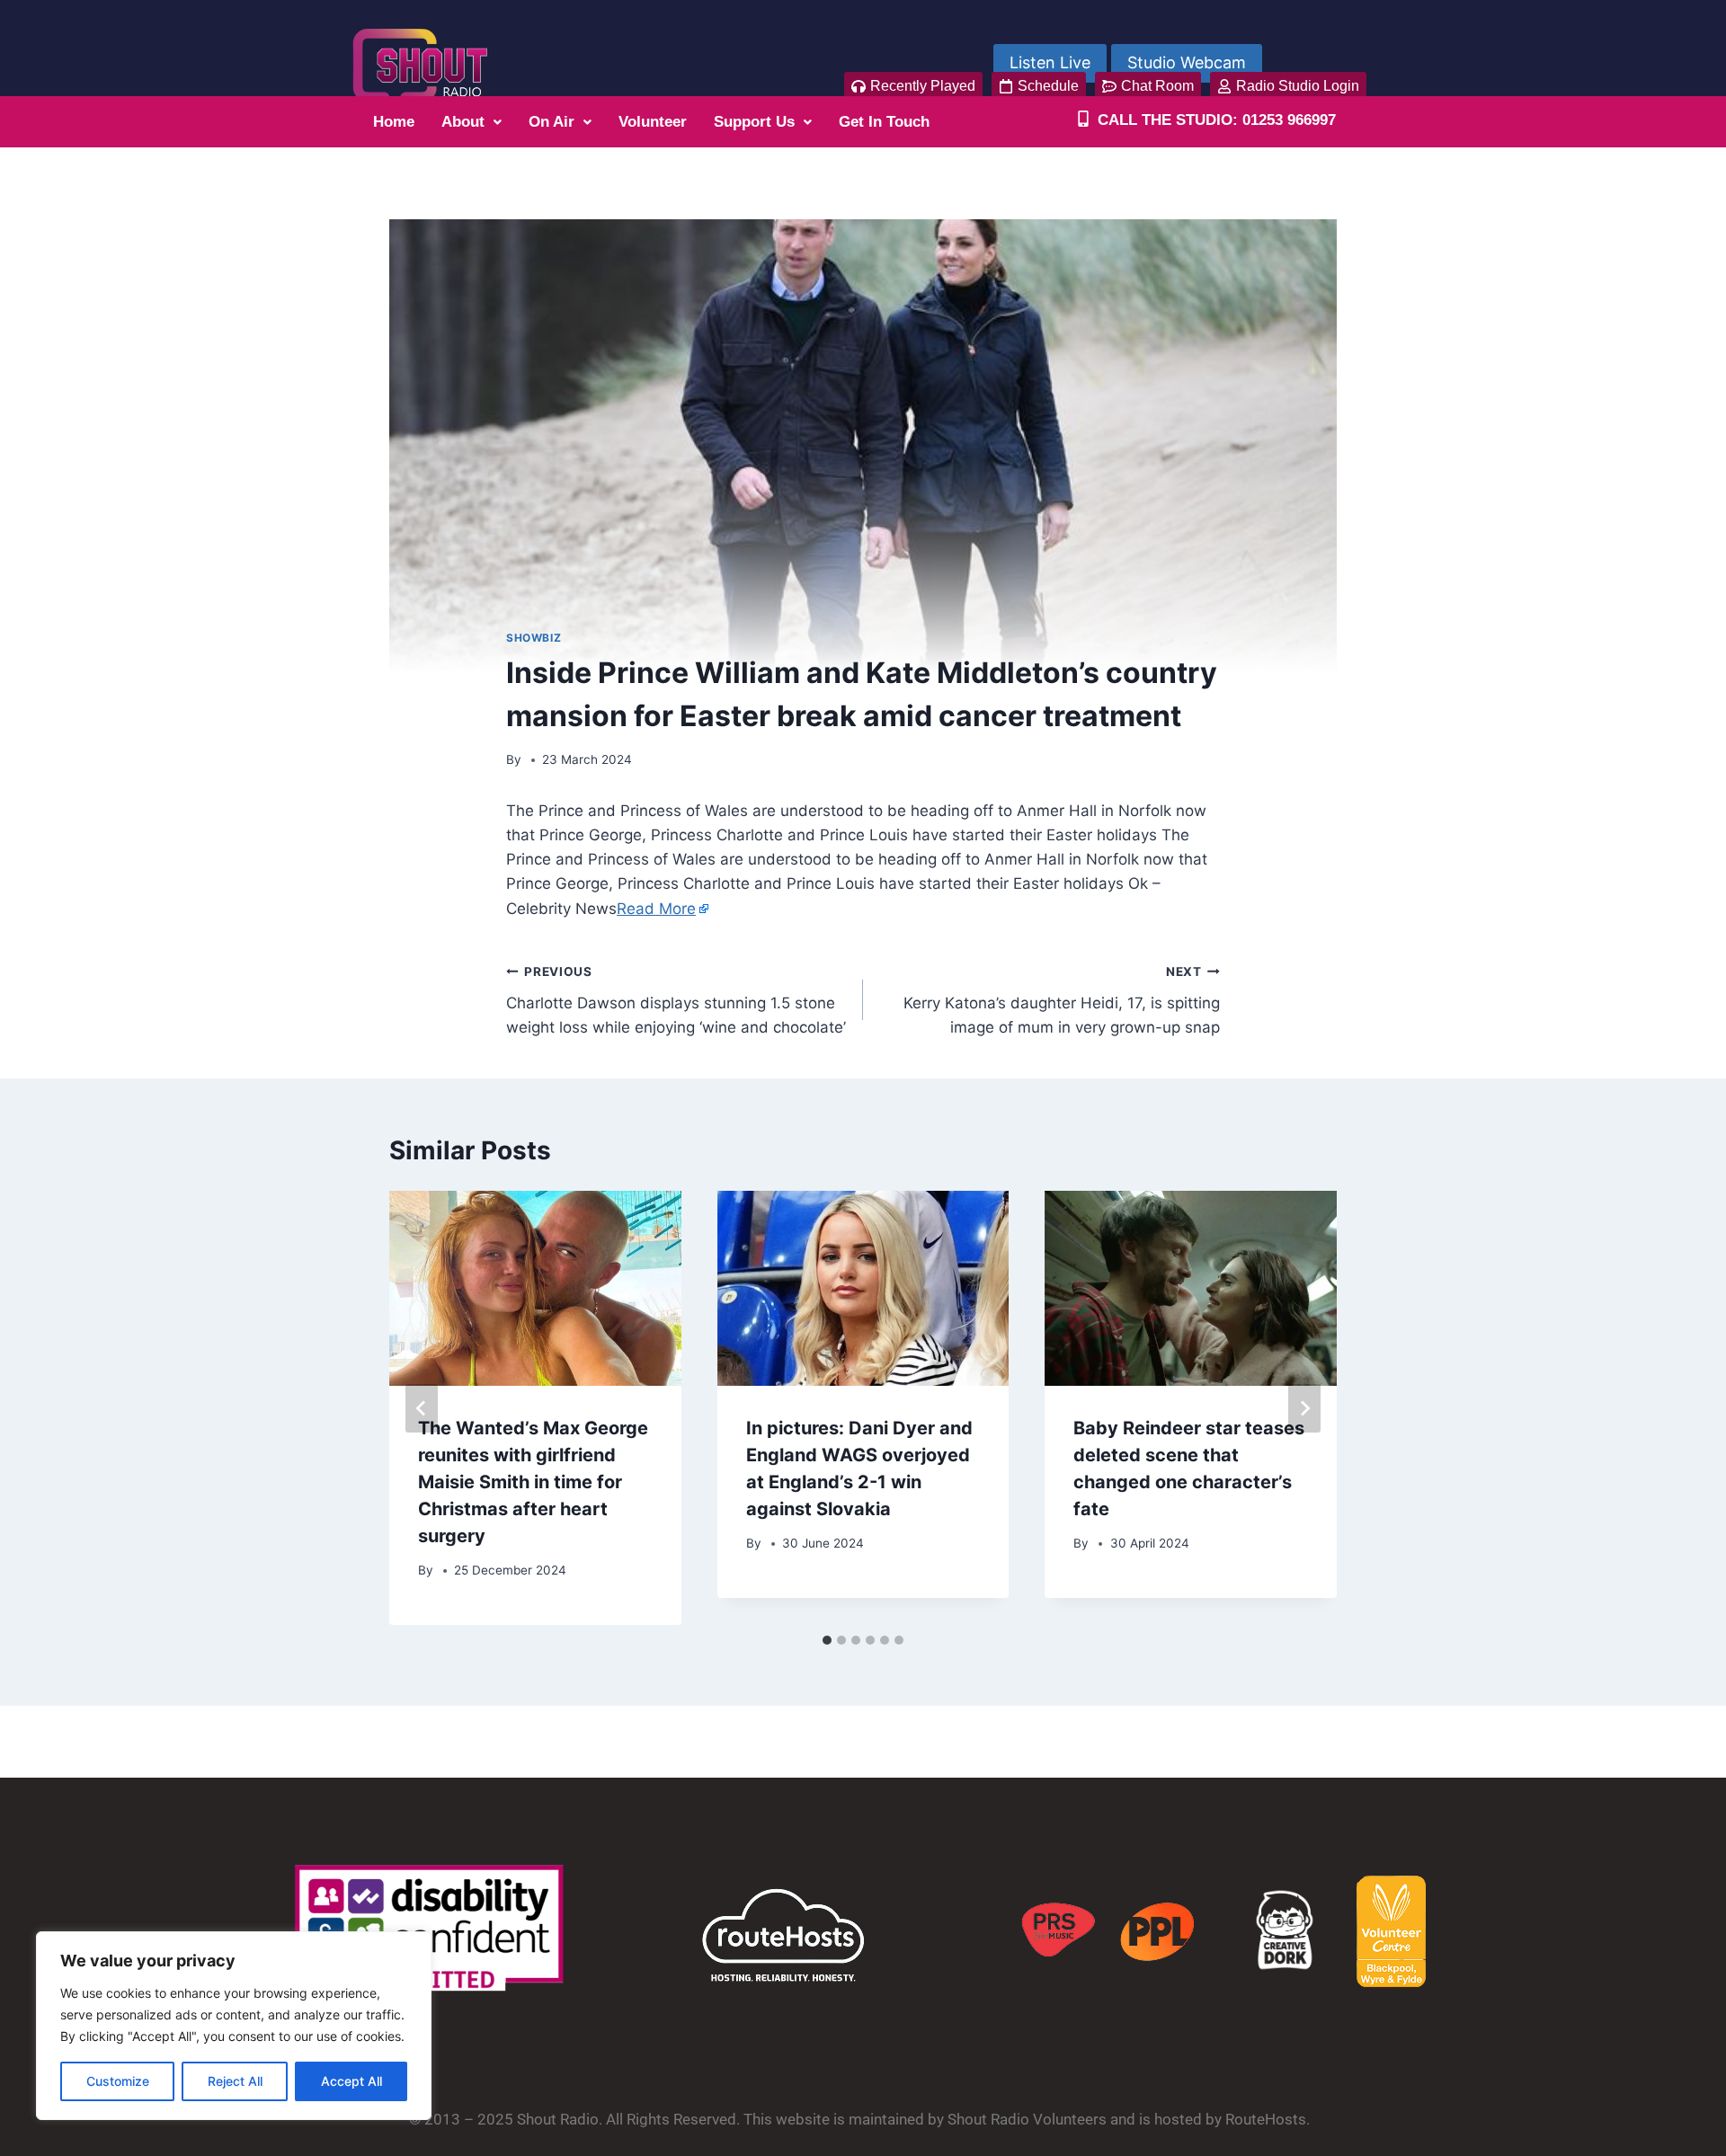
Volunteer (653, 122)
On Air (552, 122)
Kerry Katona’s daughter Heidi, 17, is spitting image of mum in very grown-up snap (1062, 1000)
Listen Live (1050, 62)
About (463, 122)
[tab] (827, 1640)
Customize (118, 2081)
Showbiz (534, 638)
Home (394, 122)
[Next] (1304, 1408)
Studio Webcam (1187, 62)
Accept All (351, 2081)
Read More (656, 909)
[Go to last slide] (422, 1408)
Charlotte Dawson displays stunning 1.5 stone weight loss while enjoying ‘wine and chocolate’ (676, 1000)
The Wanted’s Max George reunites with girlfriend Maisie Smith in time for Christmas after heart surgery (533, 1482)
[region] (234, 2026)
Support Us (754, 122)
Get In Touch (884, 122)
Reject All (235, 2081)
